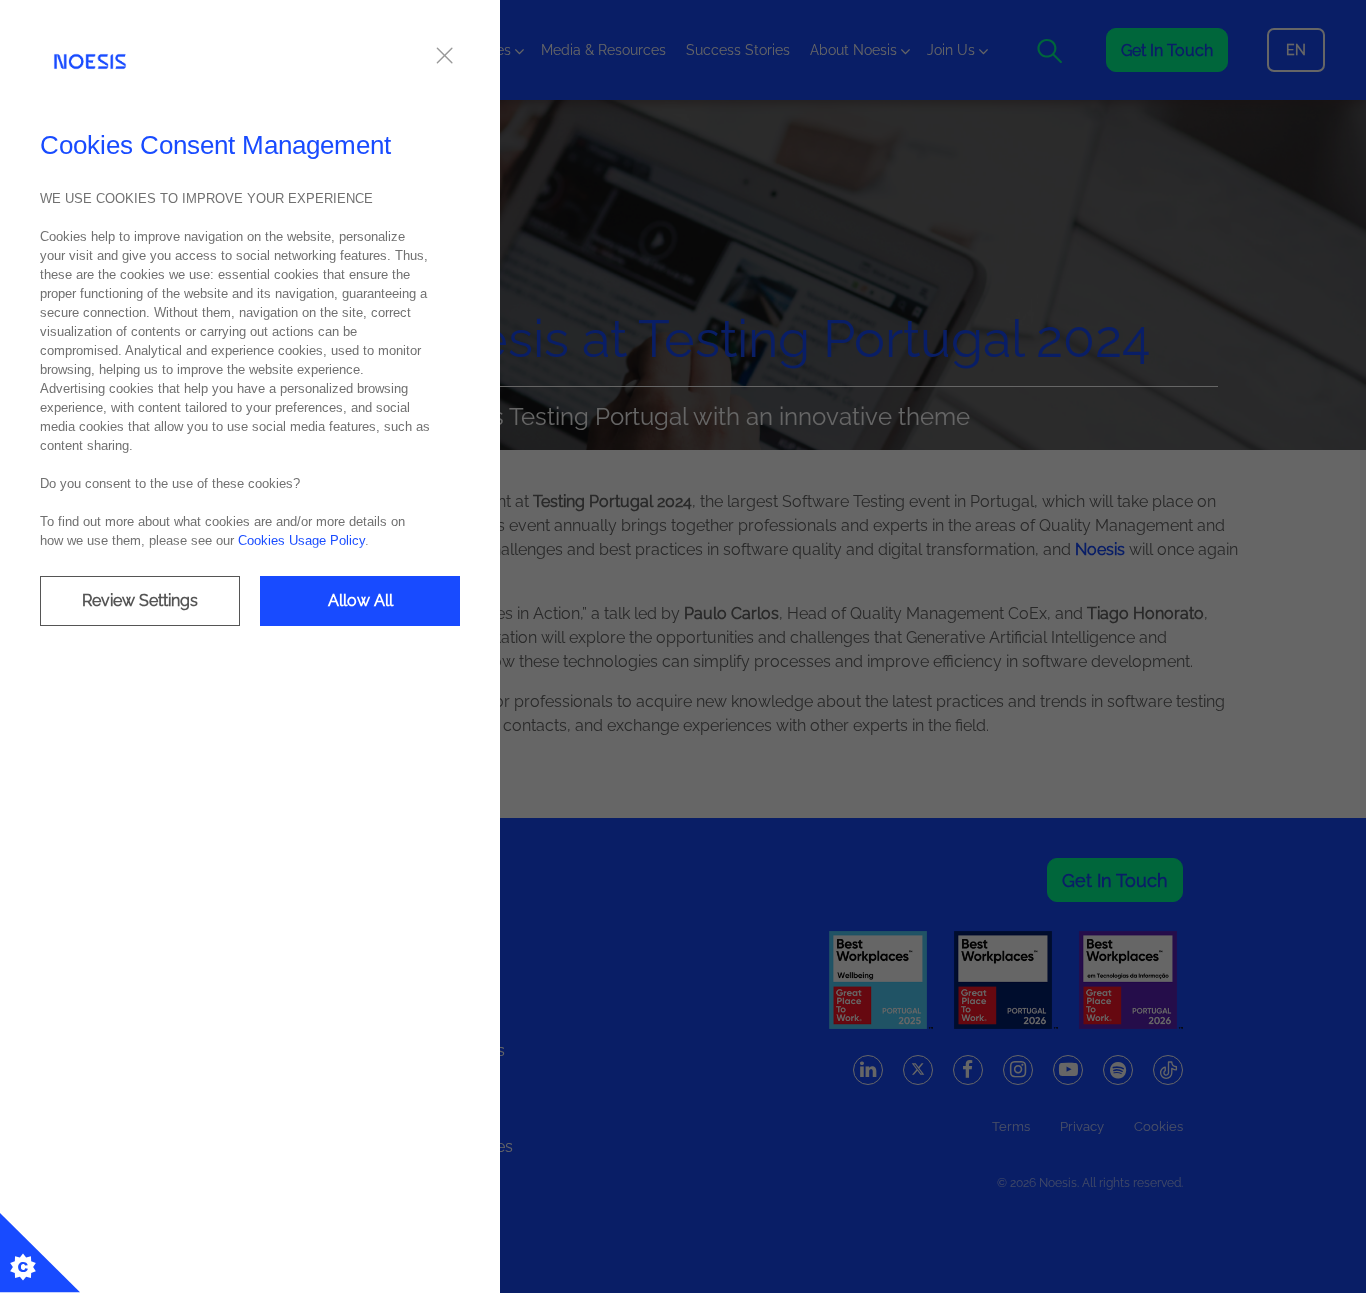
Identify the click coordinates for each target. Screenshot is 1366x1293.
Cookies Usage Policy (301, 540)
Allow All (360, 600)
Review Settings (140, 600)
